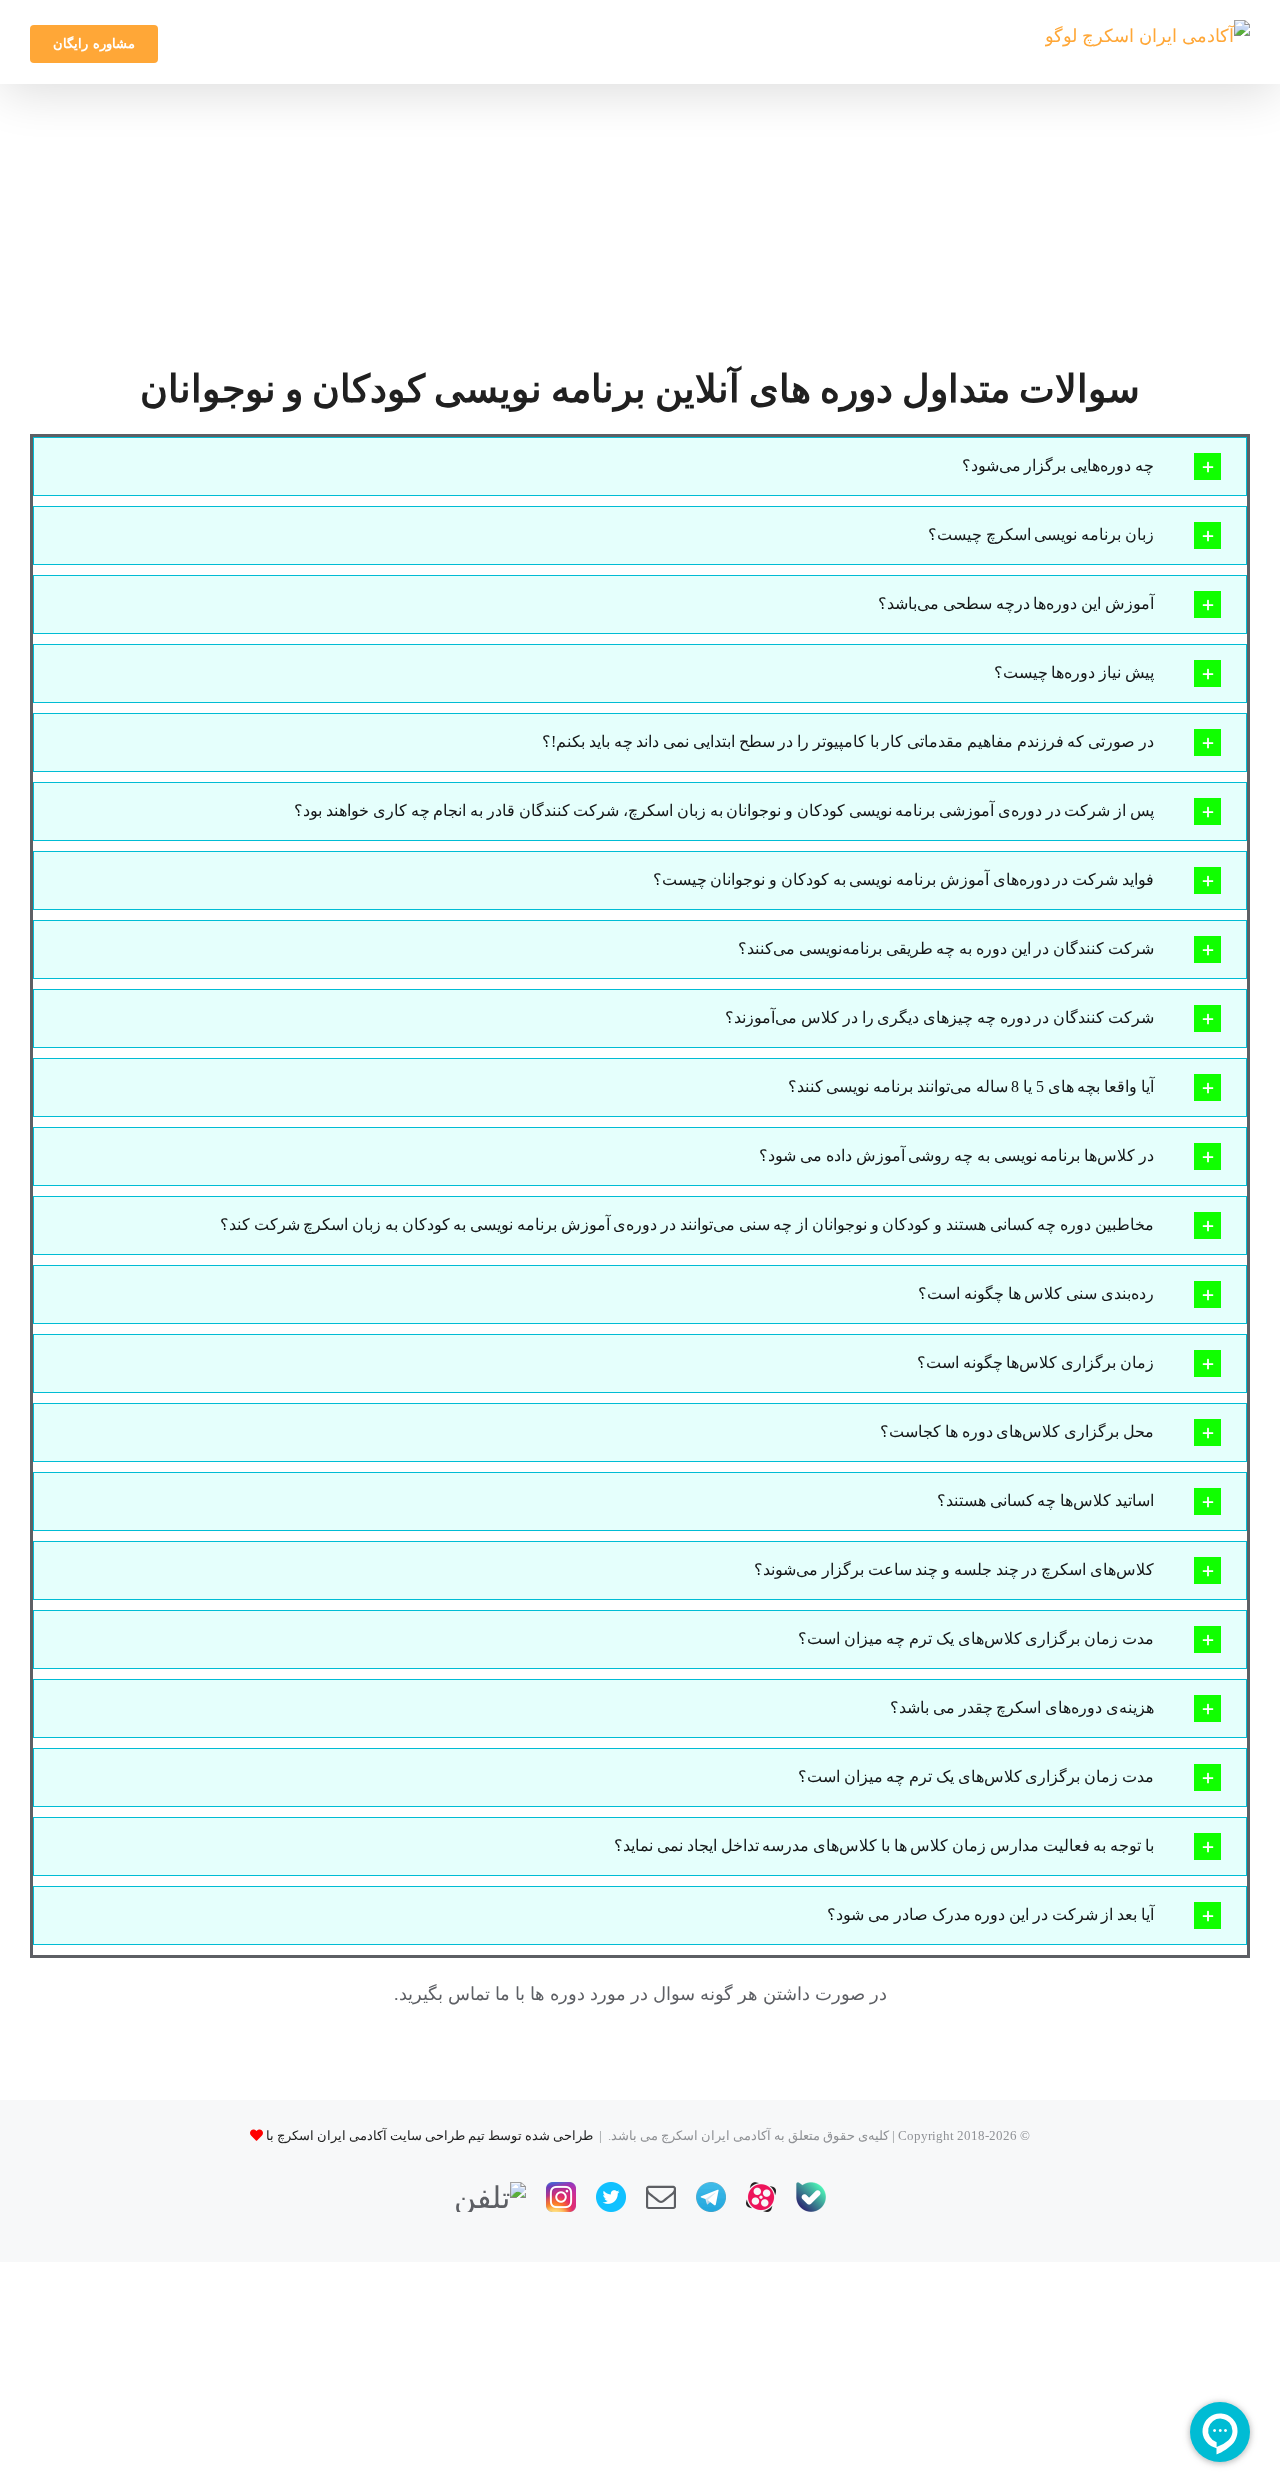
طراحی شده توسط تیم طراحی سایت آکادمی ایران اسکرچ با (429, 2135)
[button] (640, 466)
